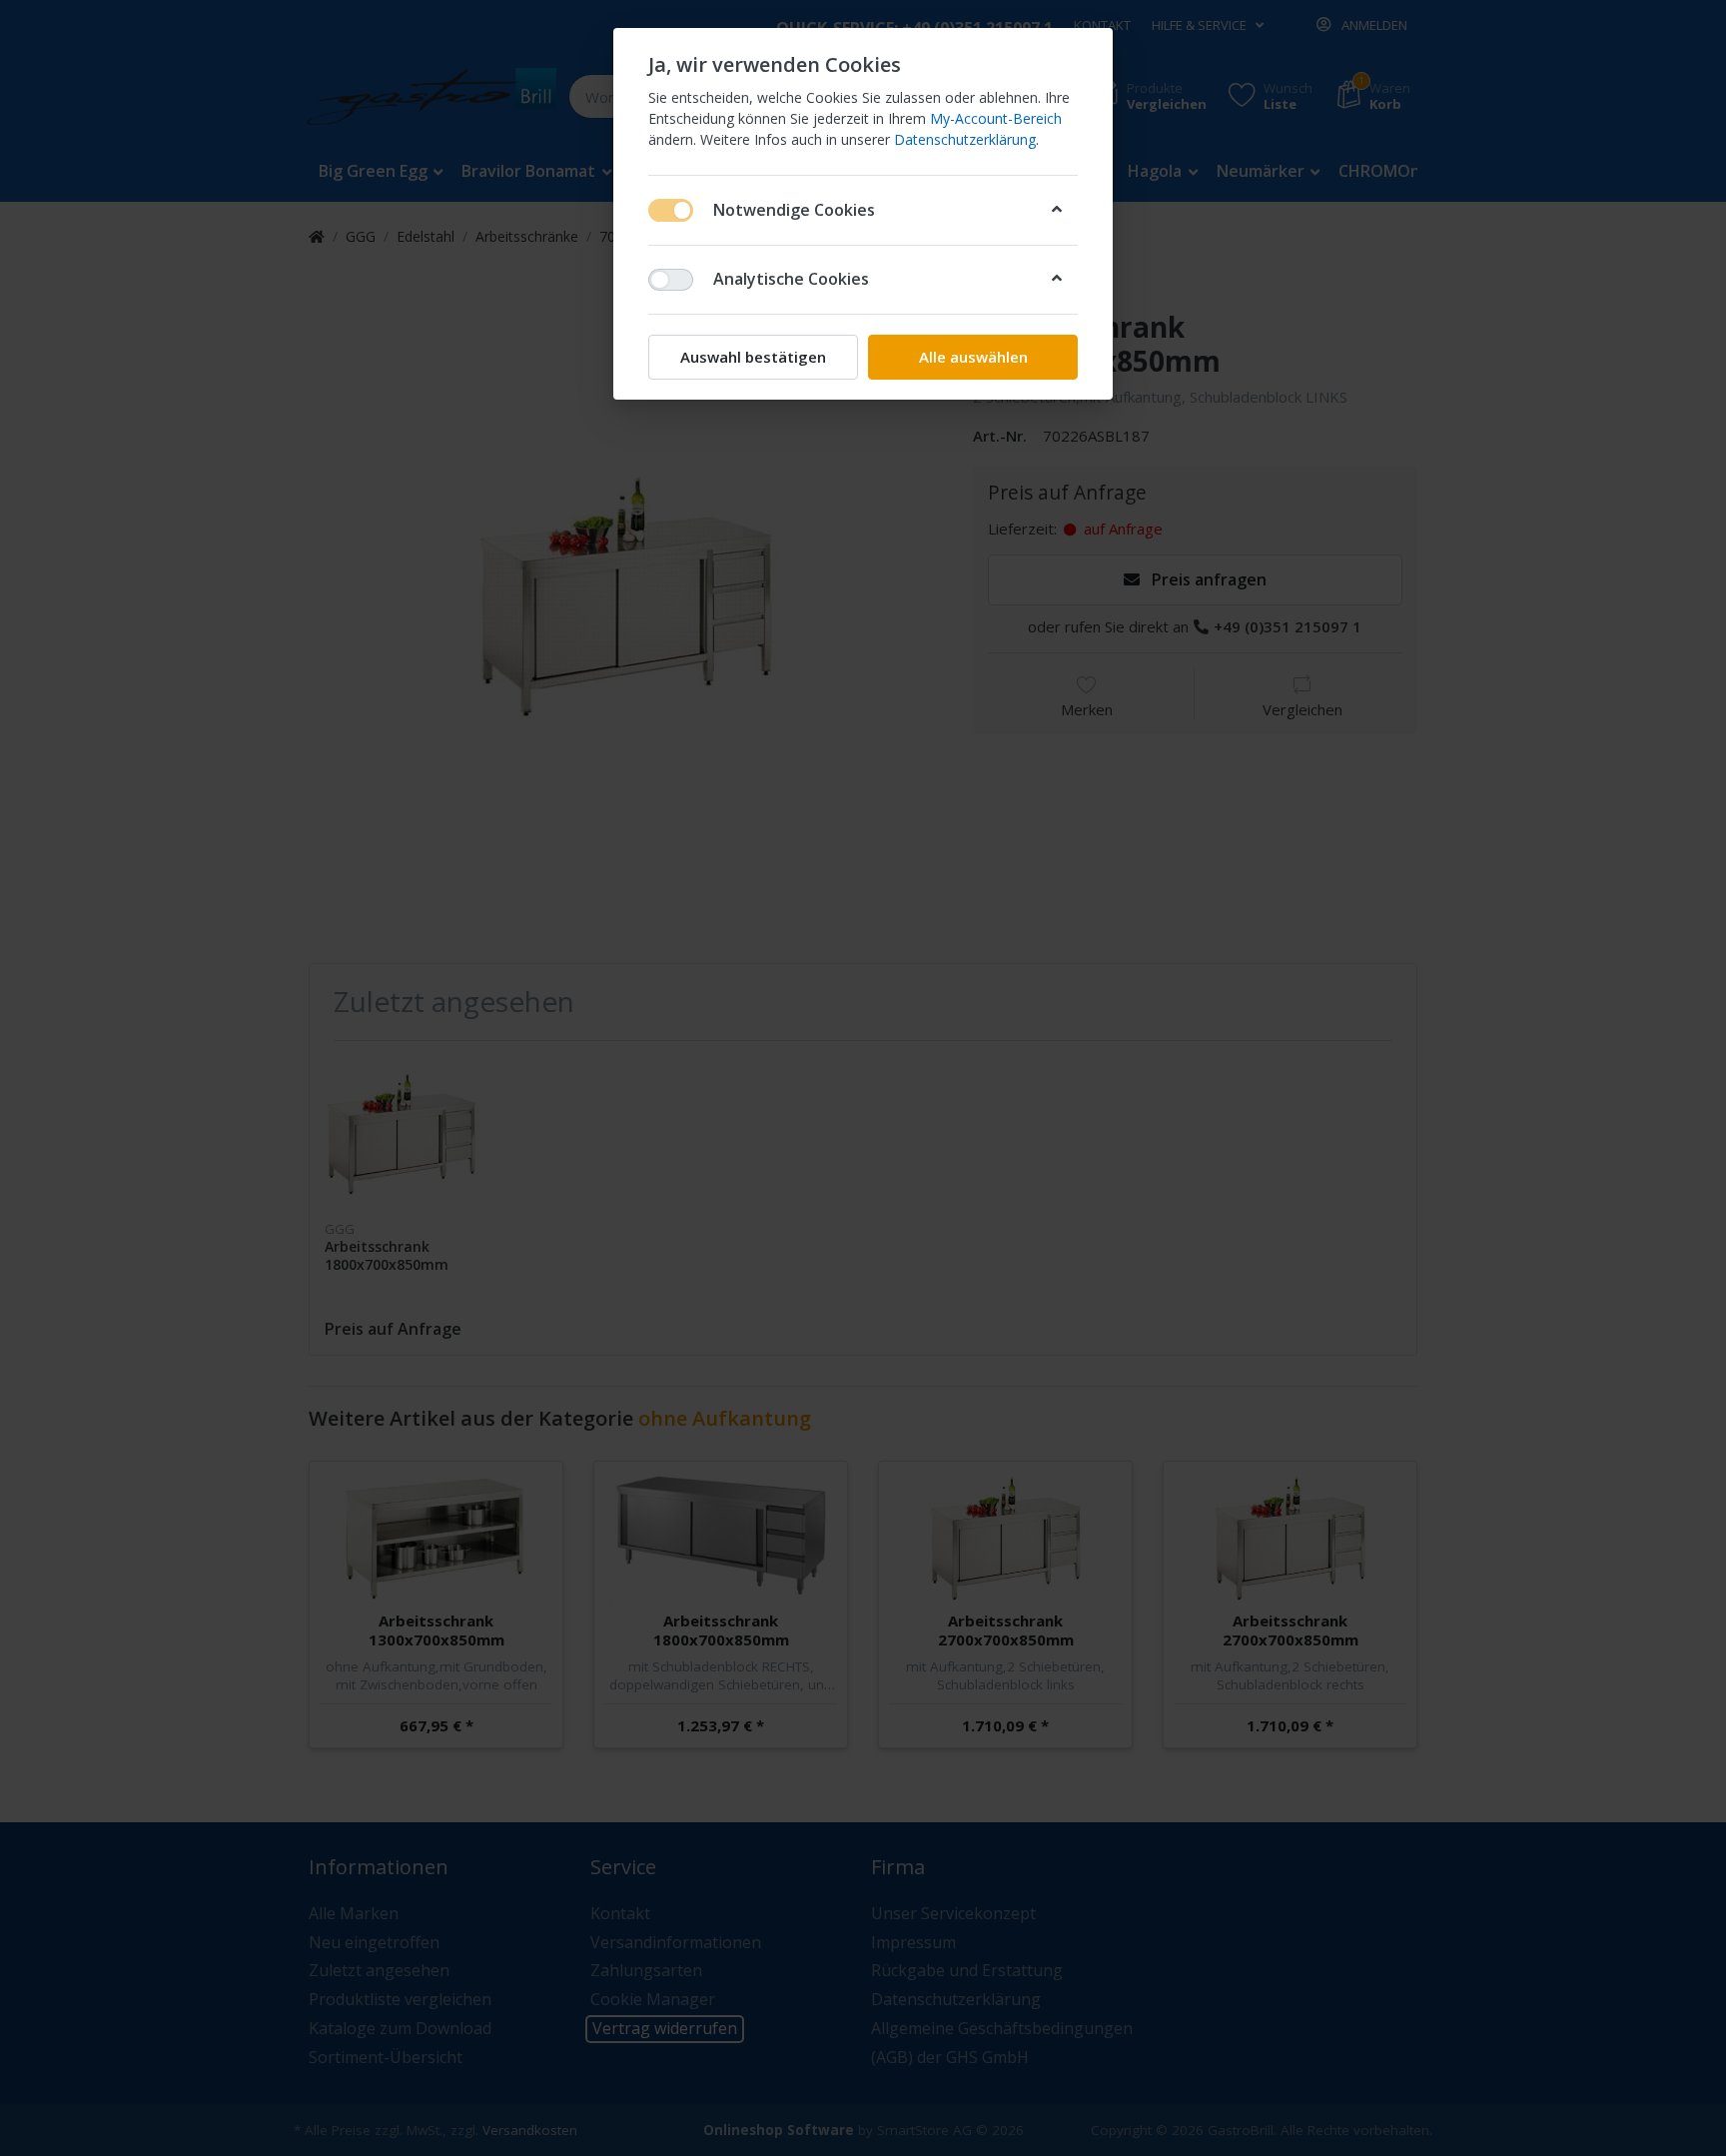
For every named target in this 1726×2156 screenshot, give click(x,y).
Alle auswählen (973, 357)
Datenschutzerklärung (965, 139)
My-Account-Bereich (996, 118)
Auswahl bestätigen (753, 357)
